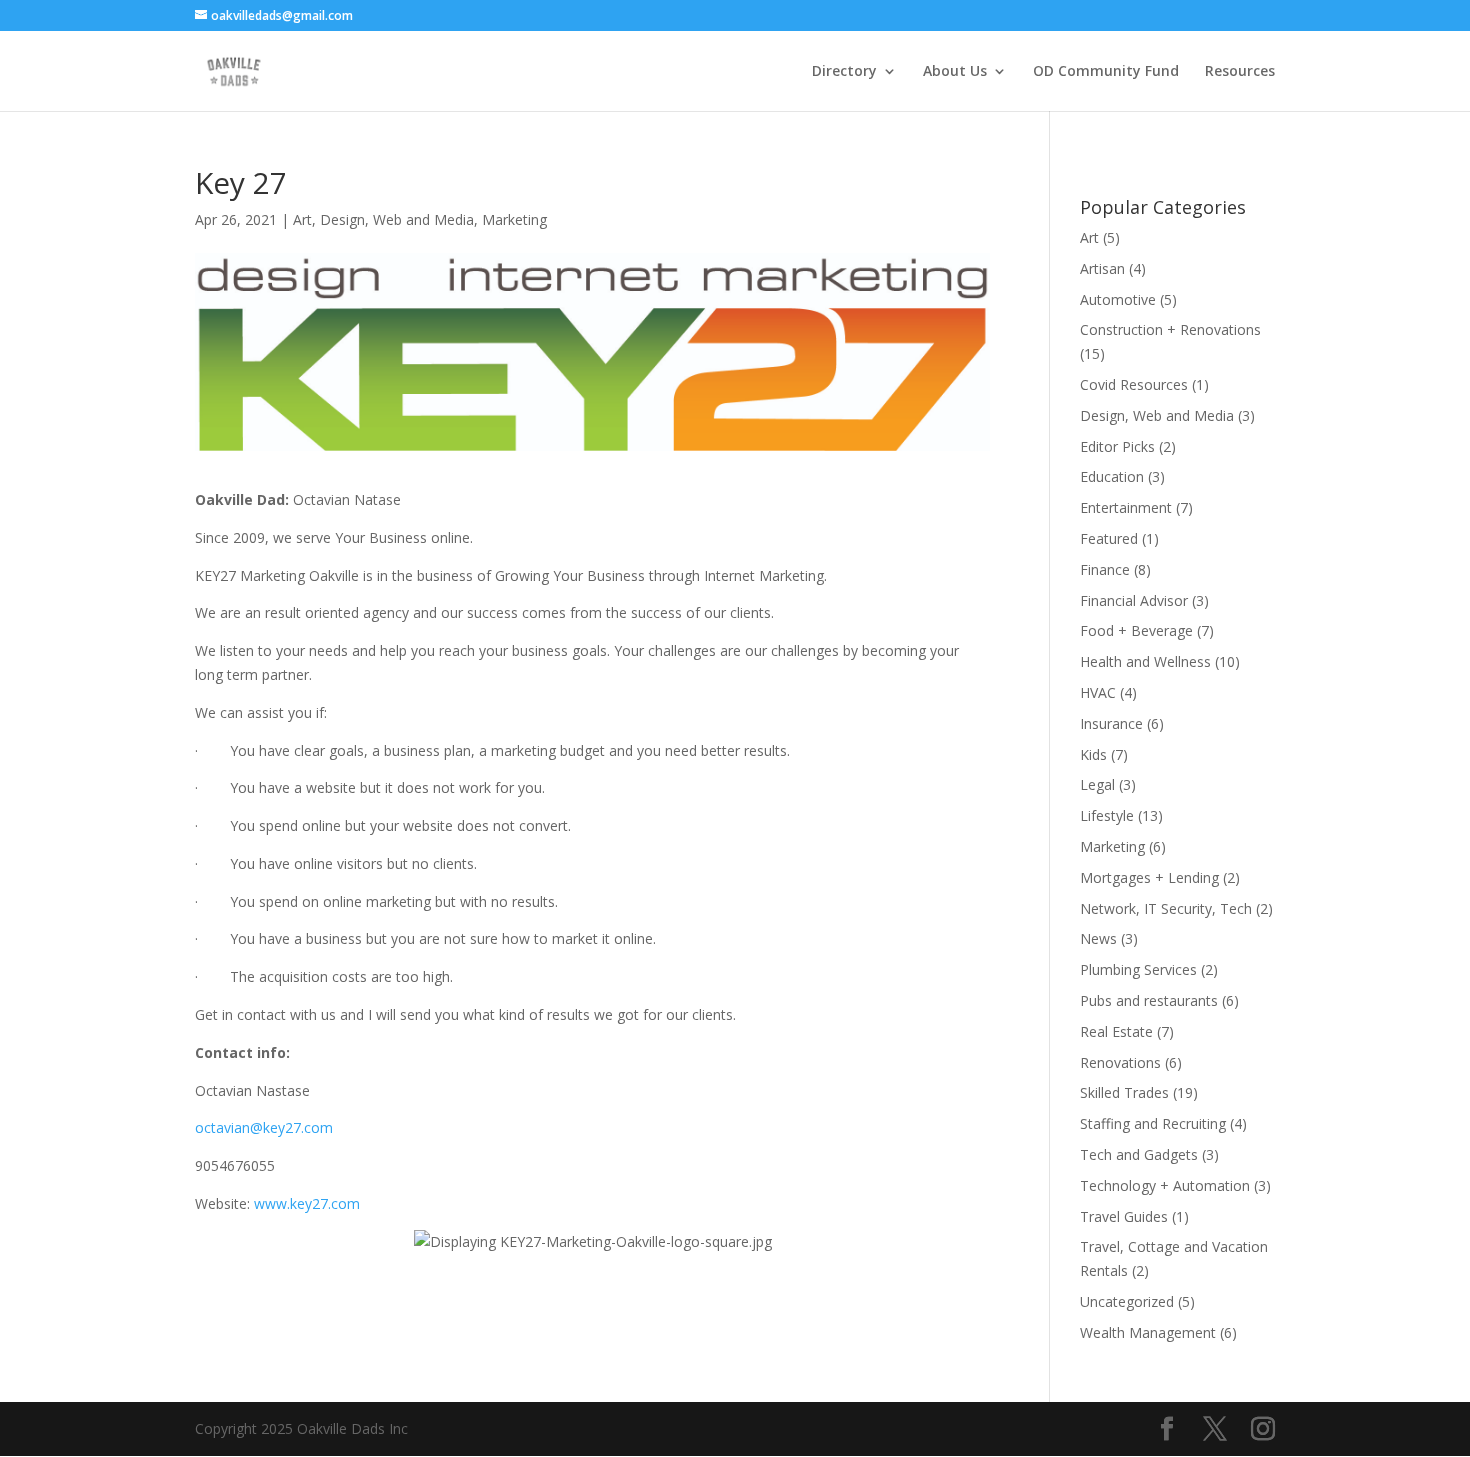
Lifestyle (1107, 815)
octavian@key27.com (264, 1127)
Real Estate (1116, 1031)
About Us (955, 72)
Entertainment (1126, 507)
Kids (1093, 754)
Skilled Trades (1124, 1092)
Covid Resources (1134, 384)
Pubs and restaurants (1149, 1000)
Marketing (514, 219)
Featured (1109, 538)
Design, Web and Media (397, 219)
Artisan (1102, 268)
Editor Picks (1117, 446)
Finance (1105, 569)
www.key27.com (307, 1203)
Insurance (1111, 723)
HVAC (1098, 692)
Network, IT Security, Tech (1166, 908)
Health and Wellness (1145, 661)
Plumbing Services (1138, 969)
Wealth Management (1148, 1332)
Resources (1240, 72)
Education (1112, 476)
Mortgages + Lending (1149, 877)
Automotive (1118, 299)
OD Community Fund (1106, 72)
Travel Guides (1124, 1216)
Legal (1097, 784)
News (1098, 938)
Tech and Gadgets (1139, 1154)
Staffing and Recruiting (1153, 1123)
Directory (844, 72)
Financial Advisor (1134, 600)
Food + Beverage (1136, 630)
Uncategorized (1127, 1301)
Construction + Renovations (1170, 329)
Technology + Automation (1165, 1185)
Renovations (1120, 1062)
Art (302, 219)
